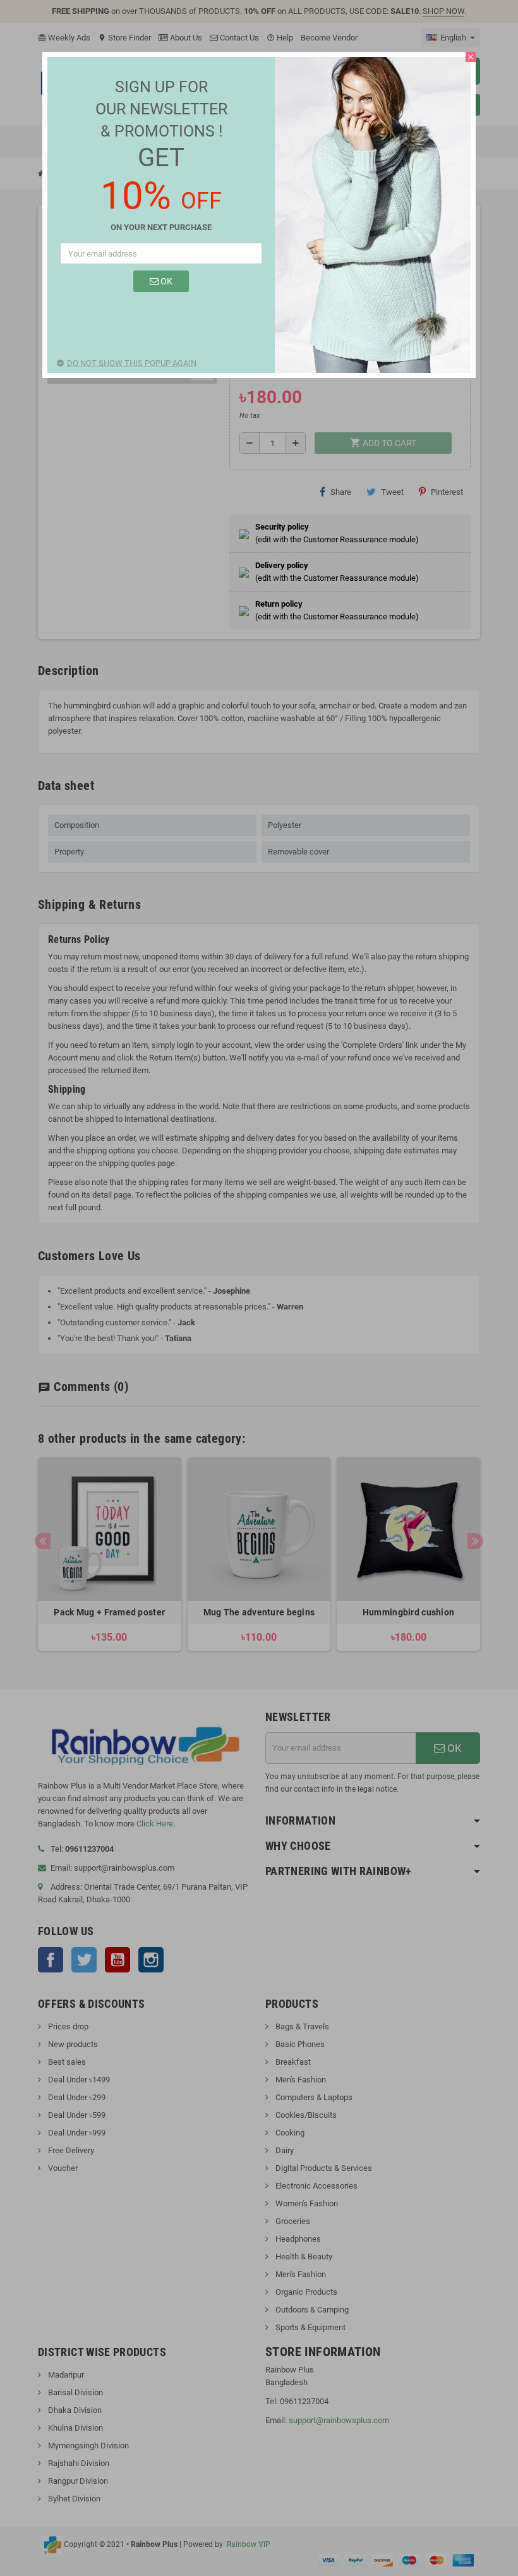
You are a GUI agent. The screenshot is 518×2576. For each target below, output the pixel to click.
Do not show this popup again (132, 363)
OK (166, 281)
